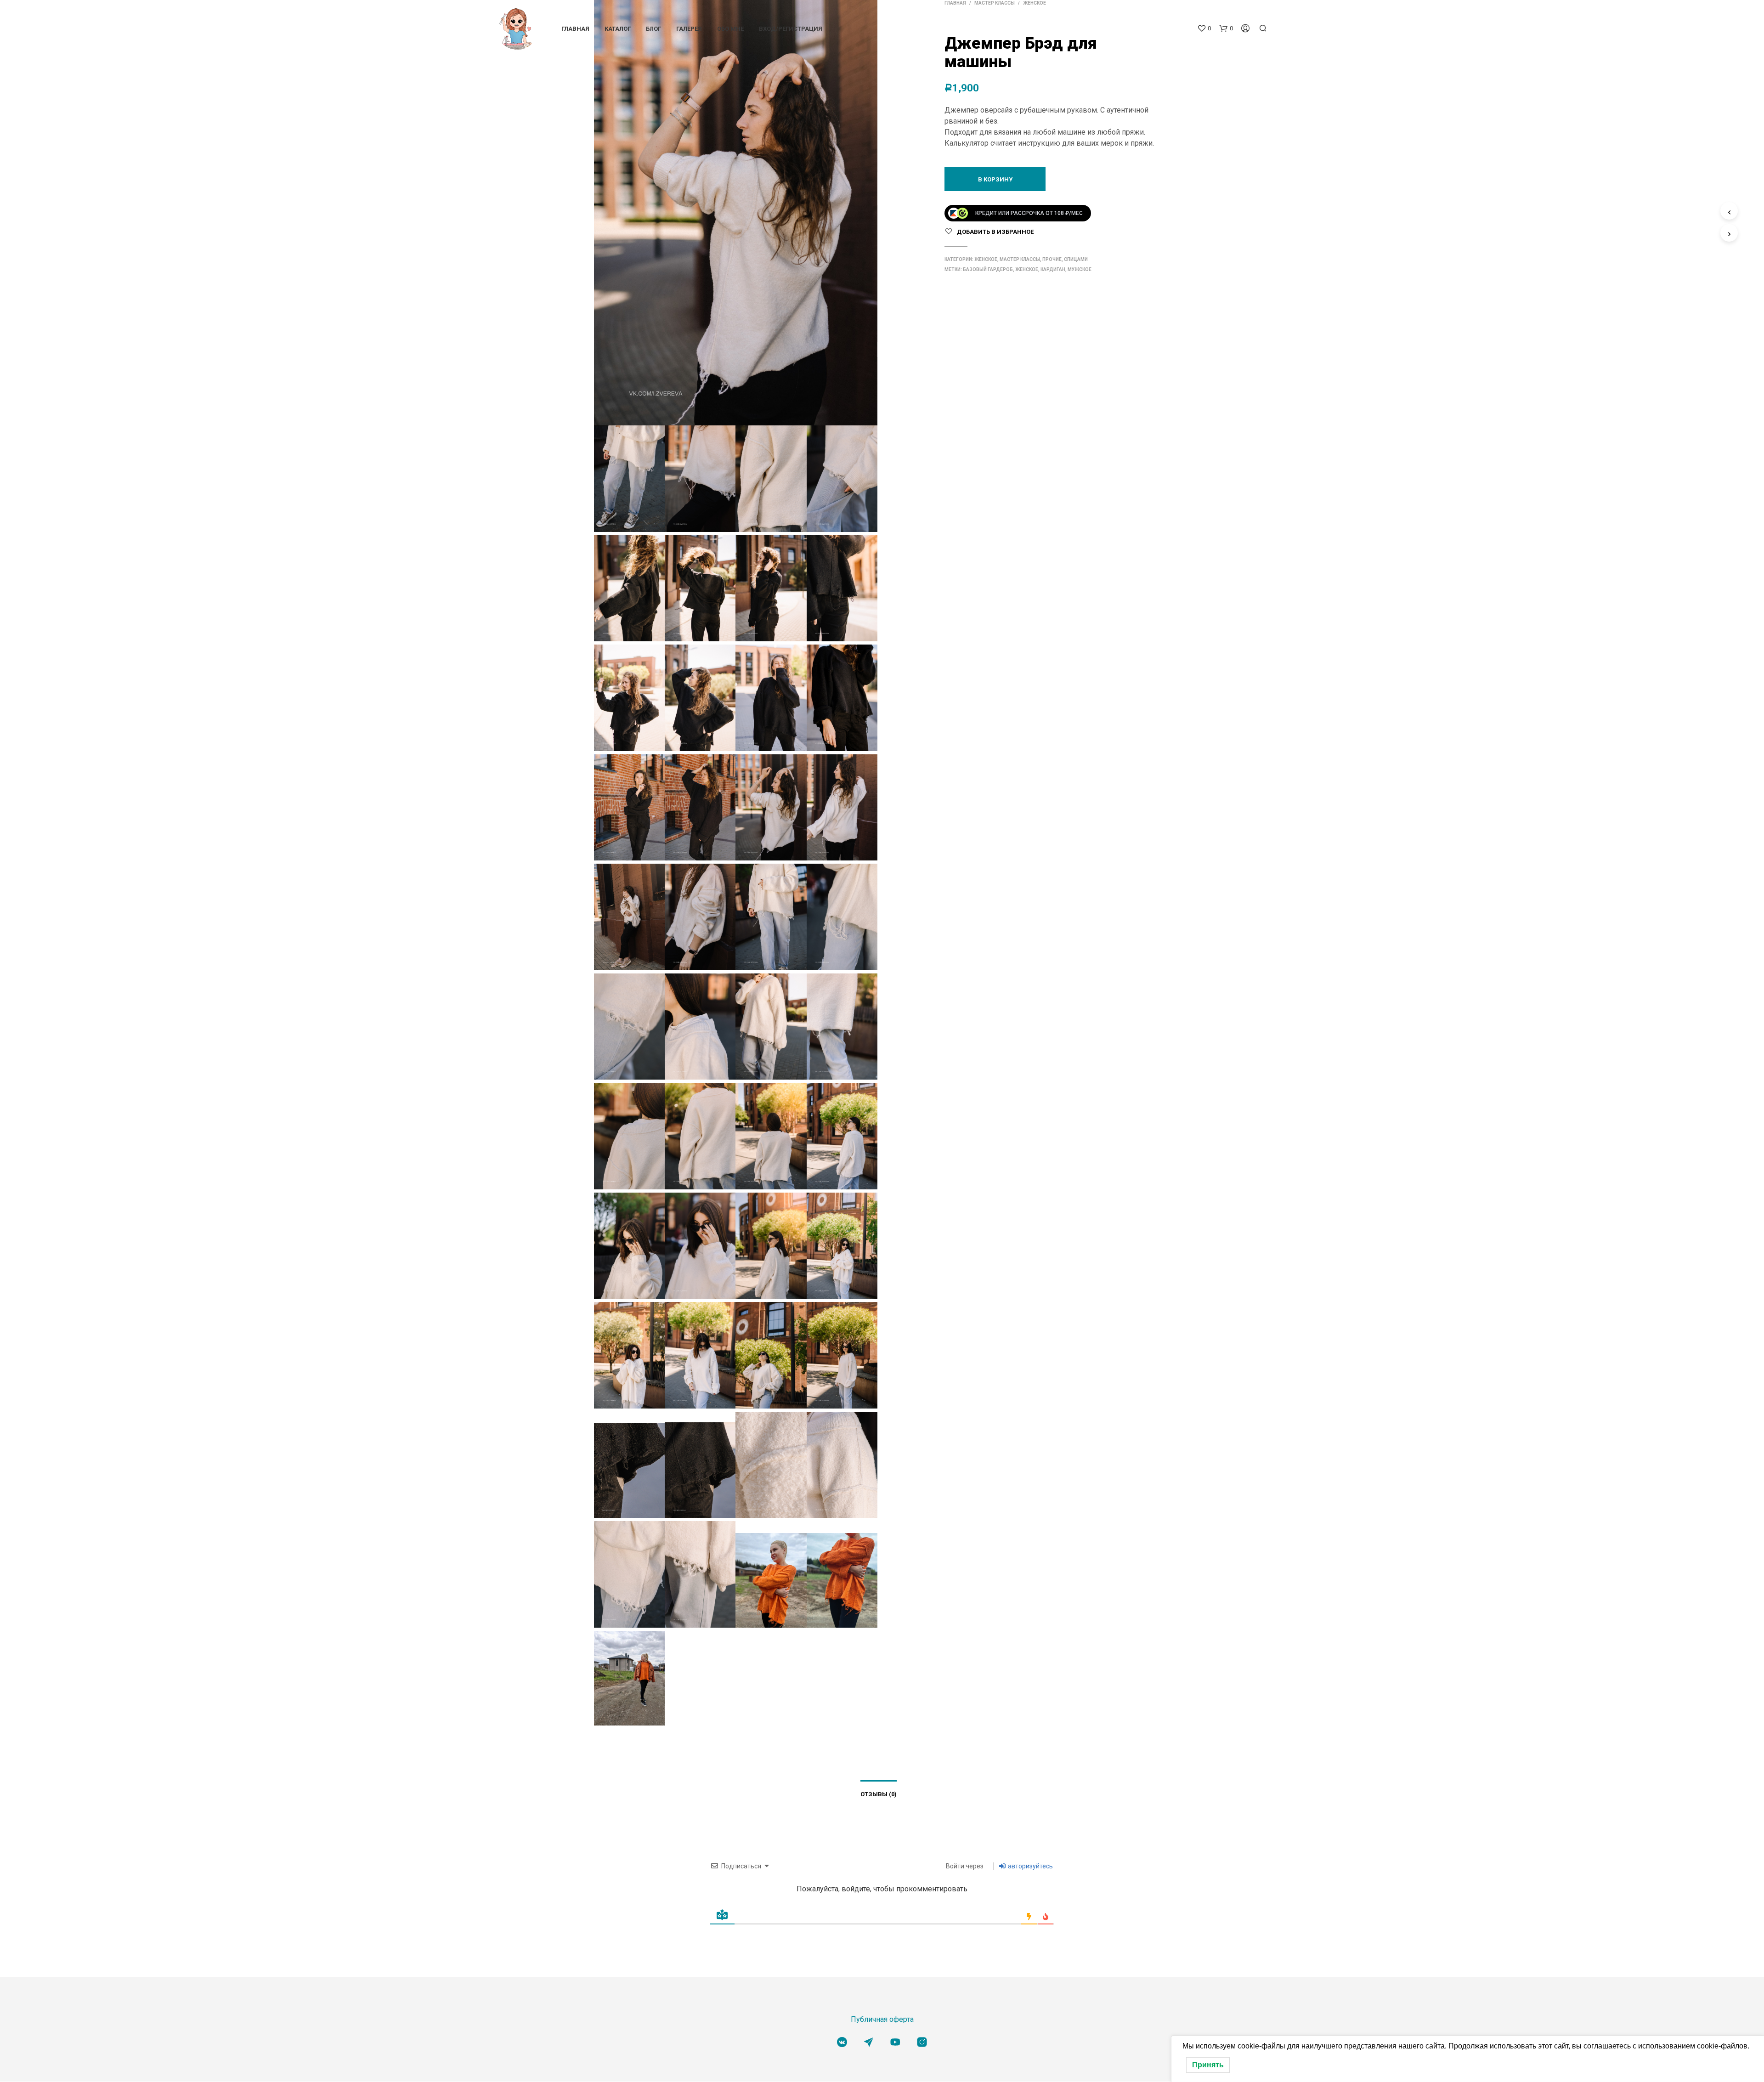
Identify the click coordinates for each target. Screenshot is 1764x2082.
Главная (575, 31)
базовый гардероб (988, 269)
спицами (1076, 259)
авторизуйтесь (1030, 1866)
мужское (1080, 269)
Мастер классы (1020, 259)
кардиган (1053, 269)
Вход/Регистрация (791, 31)
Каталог (618, 31)
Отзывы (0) (879, 1794)
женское (1027, 269)
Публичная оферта (882, 2019)
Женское (986, 259)
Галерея (689, 31)
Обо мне (730, 31)
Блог (653, 31)
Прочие (1052, 259)
